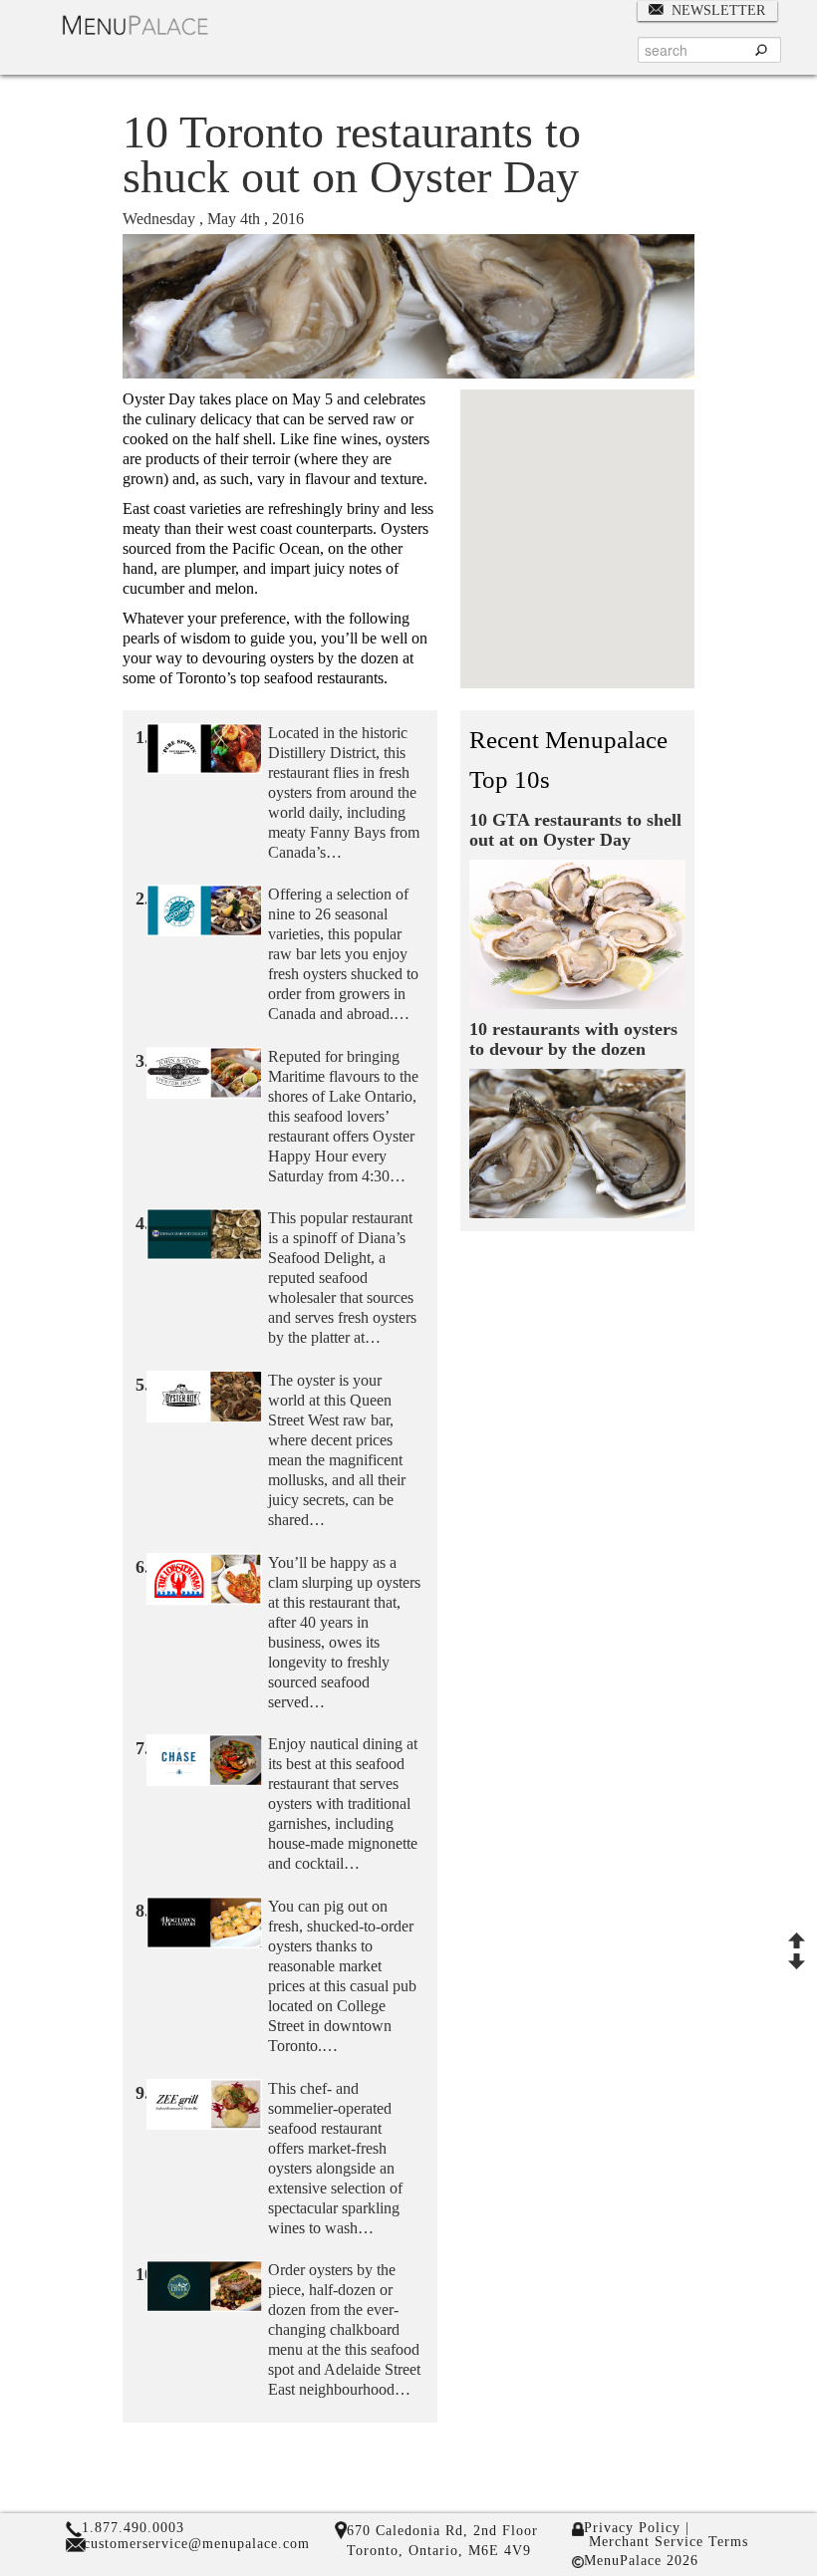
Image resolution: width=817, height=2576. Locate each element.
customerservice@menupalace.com (197, 2544)
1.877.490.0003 (133, 2528)
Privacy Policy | (637, 2528)
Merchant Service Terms (666, 2542)
